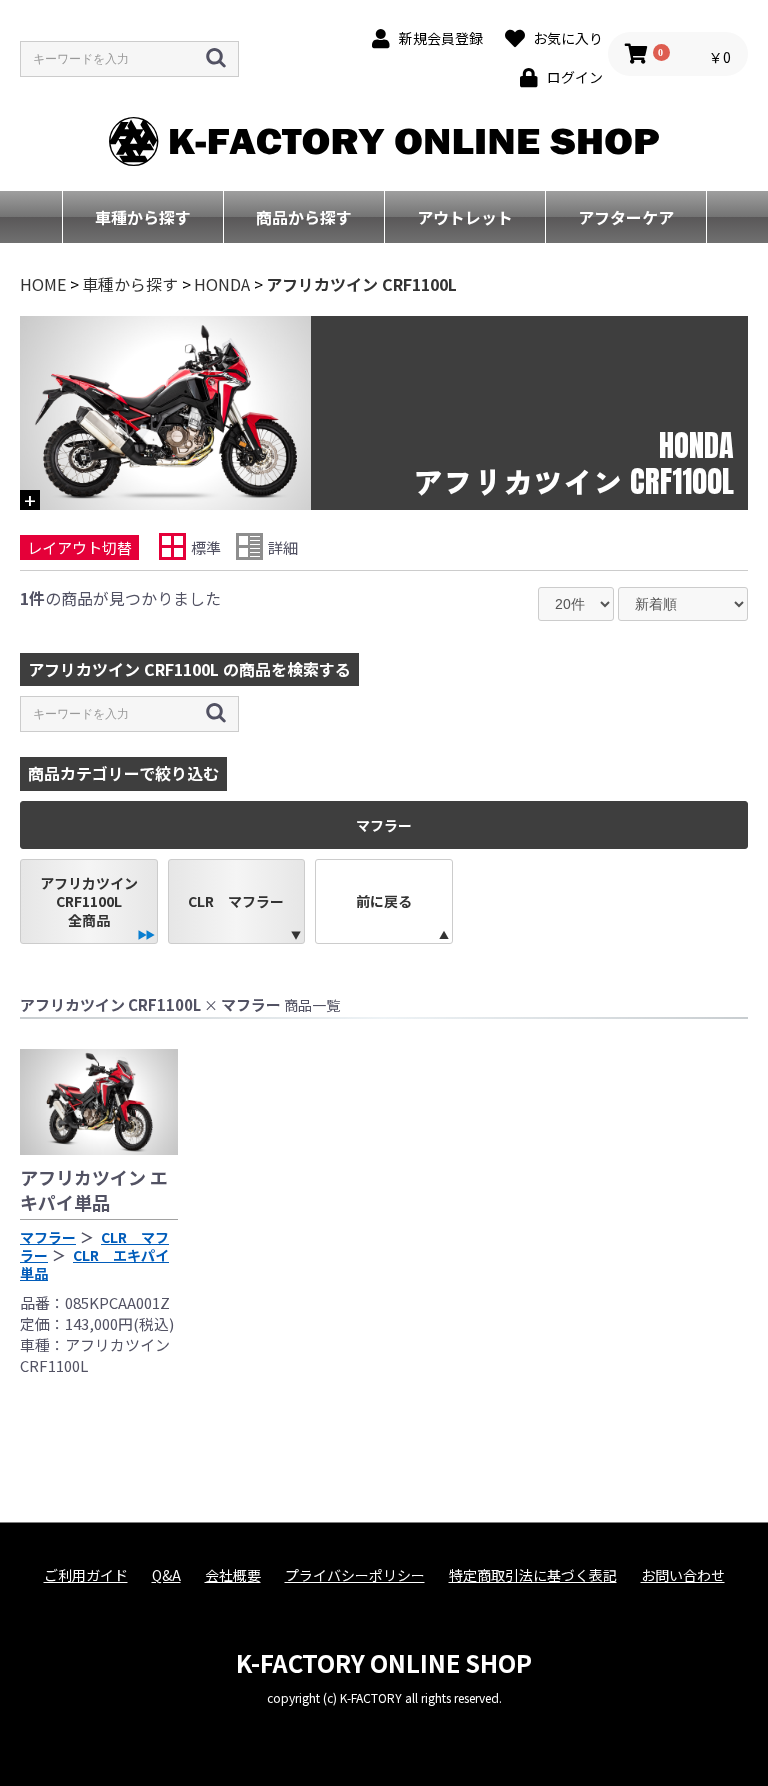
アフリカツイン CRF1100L (361, 284)
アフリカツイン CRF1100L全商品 (89, 901)
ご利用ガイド (86, 1575)
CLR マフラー (236, 901)
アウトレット (465, 217)
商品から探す (304, 217)
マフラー (48, 1237)
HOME (43, 284)
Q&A (166, 1575)
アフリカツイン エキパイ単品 (94, 1189)
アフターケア (626, 217)
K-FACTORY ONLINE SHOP (384, 1662)
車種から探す (143, 217)
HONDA (222, 284)
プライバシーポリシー (355, 1575)
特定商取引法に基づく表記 (533, 1575)
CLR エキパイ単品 (94, 1264)
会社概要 (233, 1575)
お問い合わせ (683, 1575)
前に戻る (384, 901)
